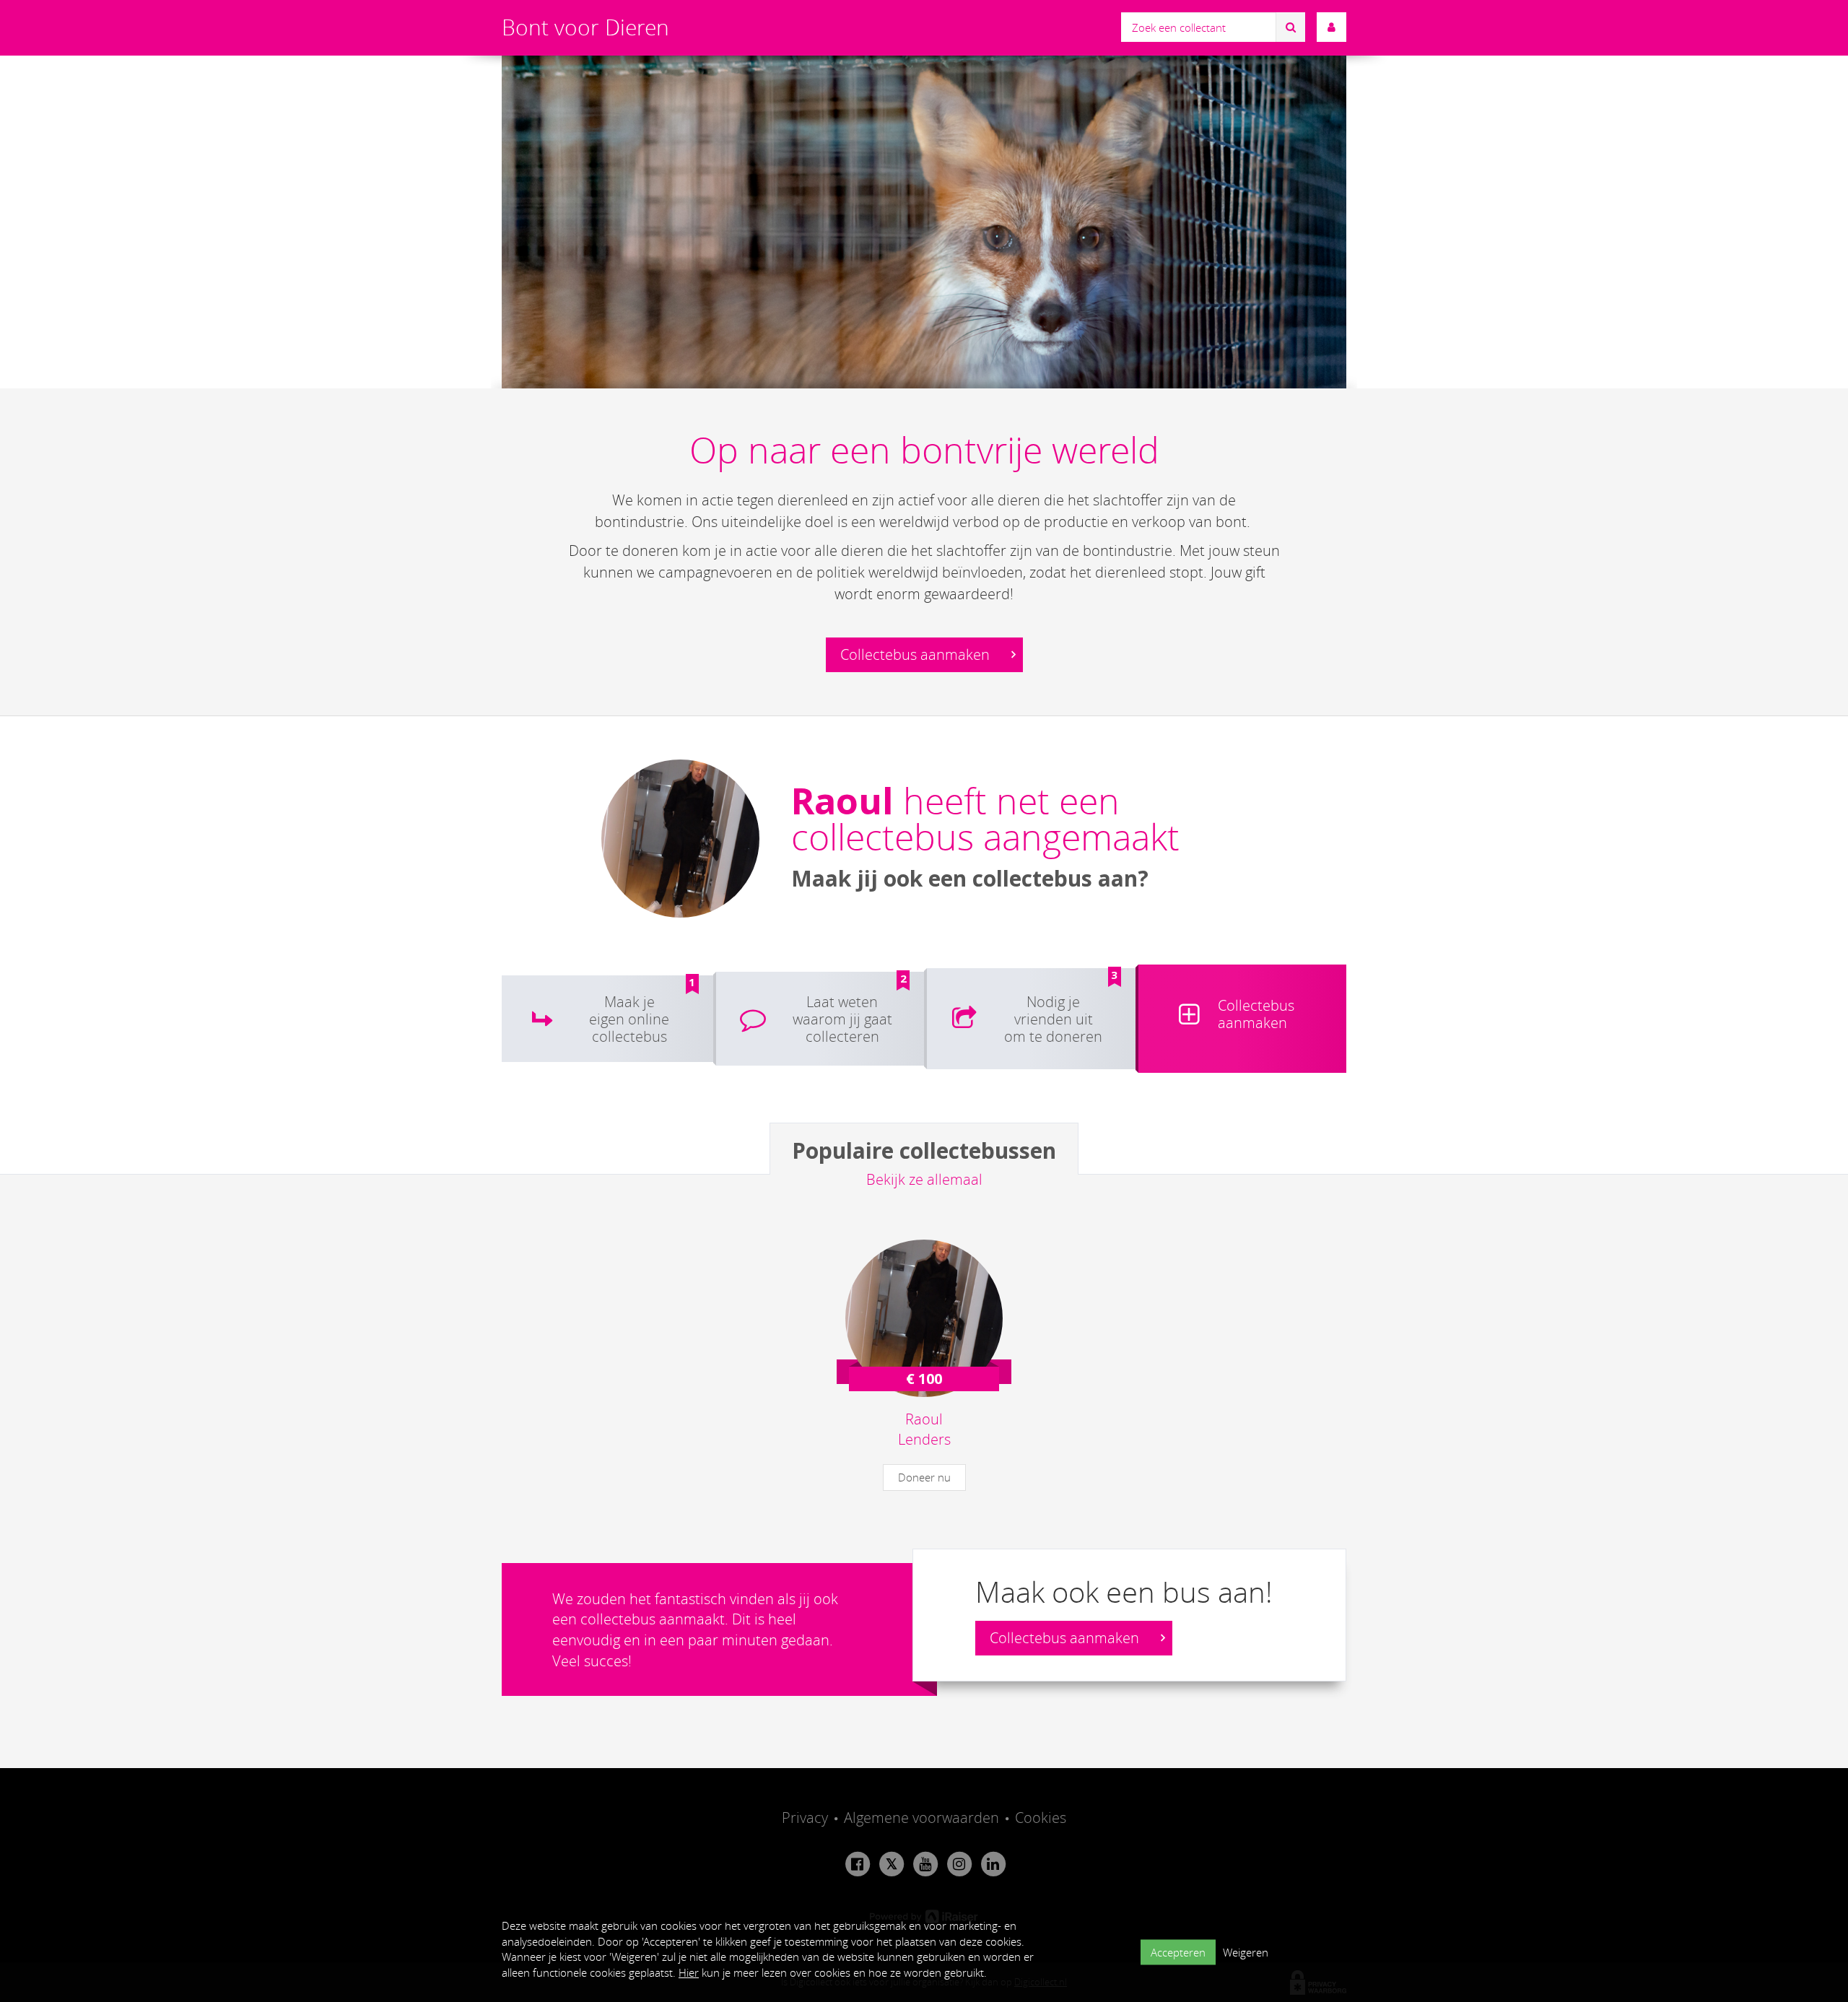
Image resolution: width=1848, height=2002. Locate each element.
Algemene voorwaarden (921, 1818)
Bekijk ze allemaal (924, 1179)
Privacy (805, 1818)
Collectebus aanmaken (917, 654)
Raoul (842, 801)
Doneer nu (924, 1477)
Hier (689, 1972)
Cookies (1041, 1818)
